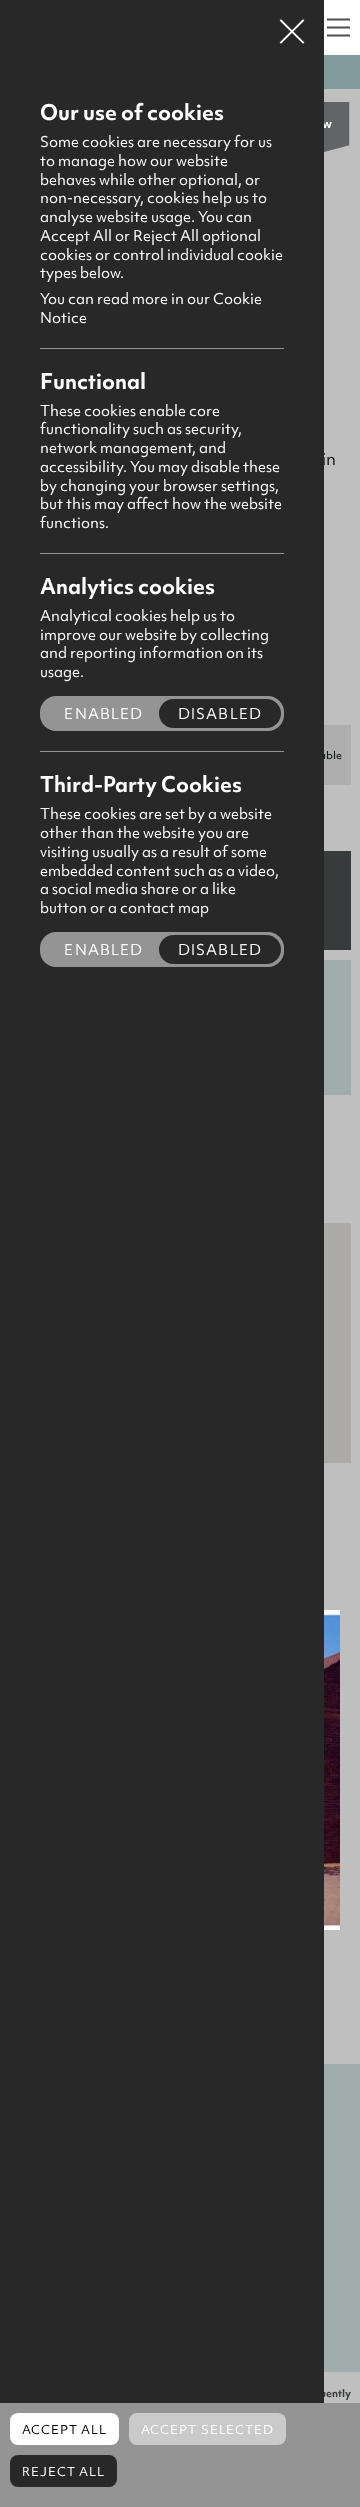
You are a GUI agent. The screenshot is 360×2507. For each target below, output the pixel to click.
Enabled (103, 713)
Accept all (64, 2429)
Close (292, 24)
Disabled (220, 713)
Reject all (63, 2471)
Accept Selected (207, 2429)
